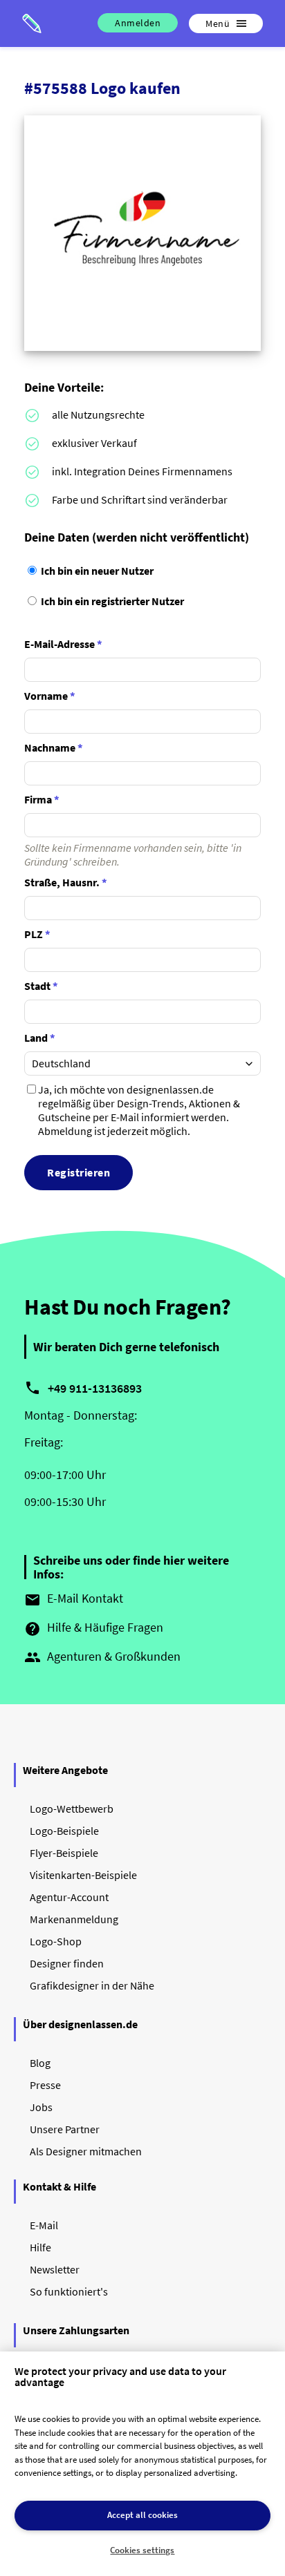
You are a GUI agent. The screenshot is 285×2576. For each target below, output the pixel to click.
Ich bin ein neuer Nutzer (96, 571)
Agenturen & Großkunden (102, 1657)
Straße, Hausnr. (66, 882)
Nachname (54, 747)
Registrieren (79, 1172)
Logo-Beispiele (64, 1831)
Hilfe (40, 2247)
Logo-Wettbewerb (72, 1809)
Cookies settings (142, 2550)
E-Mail (44, 2225)
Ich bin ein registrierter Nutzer (111, 601)
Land (40, 1038)
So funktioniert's (69, 2291)
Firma (42, 799)
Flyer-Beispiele (64, 1853)
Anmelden (138, 23)
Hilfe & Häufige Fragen (94, 1628)
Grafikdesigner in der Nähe (92, 1985)
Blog (40, 2063)
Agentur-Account (69, 1897)
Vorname (50, 696)
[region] (142, 2464)
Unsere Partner (65, 2129)
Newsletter (55, 2269)
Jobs (41, 2107)
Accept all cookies (142, 2515)
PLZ (37, 934)
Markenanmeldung (74, 1919)
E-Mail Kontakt (74, 1599)
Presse (45, 2085)
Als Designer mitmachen (86, 2151)
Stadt (41, 986)
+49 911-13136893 (95, 1388)
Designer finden (67, 1963)
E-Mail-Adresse (63, 644)
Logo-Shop (56, 1941)
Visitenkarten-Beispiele (83, 1875)
